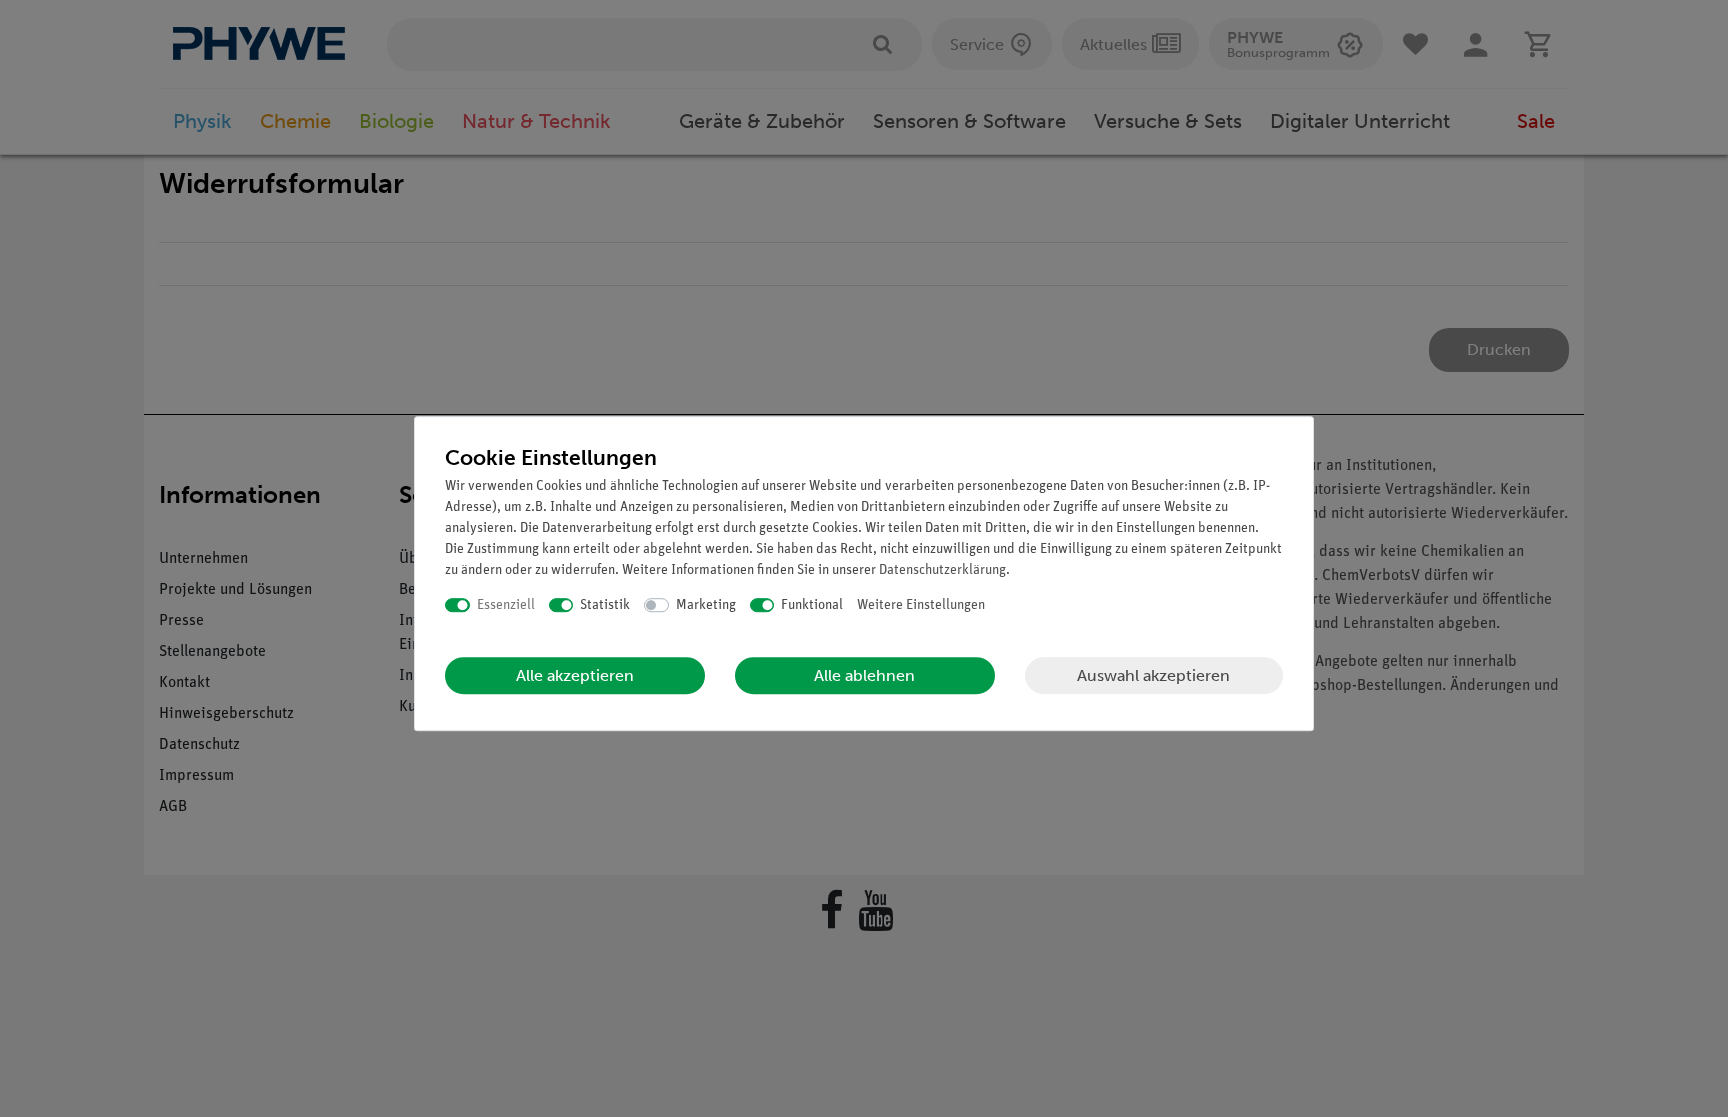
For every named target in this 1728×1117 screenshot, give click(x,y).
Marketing (706, 605)
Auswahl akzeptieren (1153, 675)
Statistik (605, 605)
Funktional (812, 605)
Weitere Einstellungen (921, 605)
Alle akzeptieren (575, 675)
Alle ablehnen (864, 675)
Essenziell (506, 605)
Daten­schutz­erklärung (942, 570)
